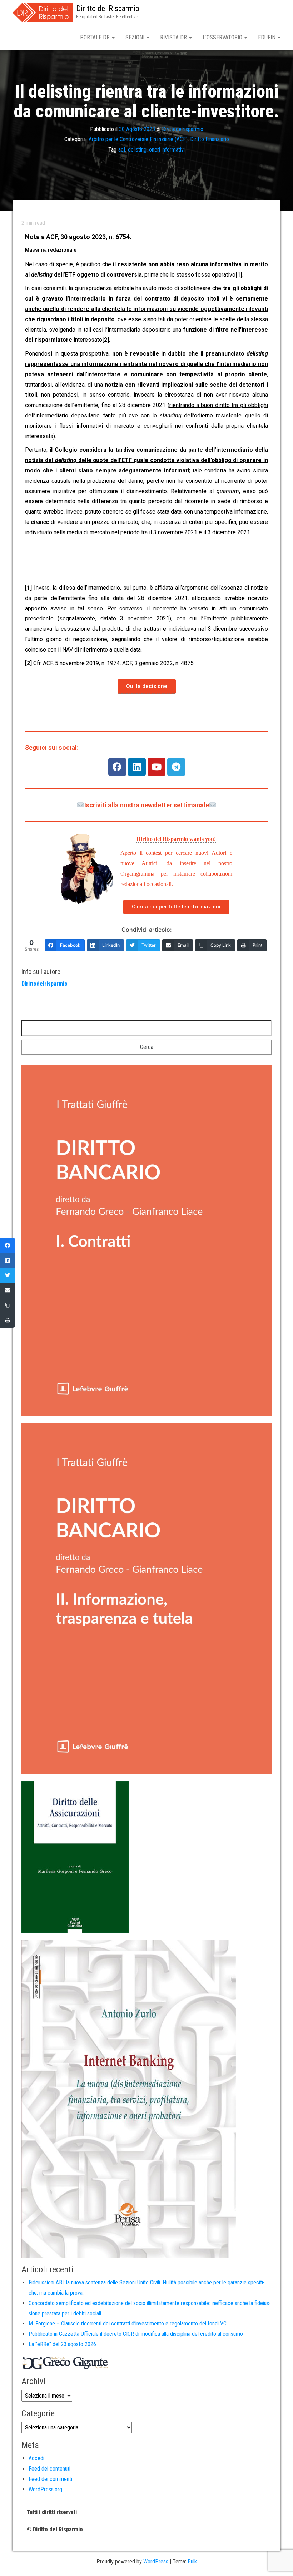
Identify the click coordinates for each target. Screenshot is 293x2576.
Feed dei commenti (50, 2479)
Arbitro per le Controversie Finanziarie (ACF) (138, 139)
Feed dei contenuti (49, 2469)
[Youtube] (157, 767)
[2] (106, 340)
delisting (137, 150)
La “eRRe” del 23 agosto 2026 (62, 2344)
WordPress (156, 2562)
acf (122, 150)
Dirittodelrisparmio (183, 129)
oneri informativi (167, 150)
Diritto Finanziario (210, 139)
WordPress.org (45, 2489)
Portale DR (96, 37)
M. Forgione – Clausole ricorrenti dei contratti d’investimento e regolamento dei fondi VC (128, 2324)
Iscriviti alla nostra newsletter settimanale (147, 805)
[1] (239, 275)
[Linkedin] (137, 767)
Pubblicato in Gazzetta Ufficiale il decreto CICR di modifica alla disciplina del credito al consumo (136, 2334)
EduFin (267, 37)
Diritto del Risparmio (108, 8)
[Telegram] (176, 767)
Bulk (192, 2562)
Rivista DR (174, 37)
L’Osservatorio (223, 37)
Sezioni (136, 37)
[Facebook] (117, 767)
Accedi (36, 2458)
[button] (147, 687)
